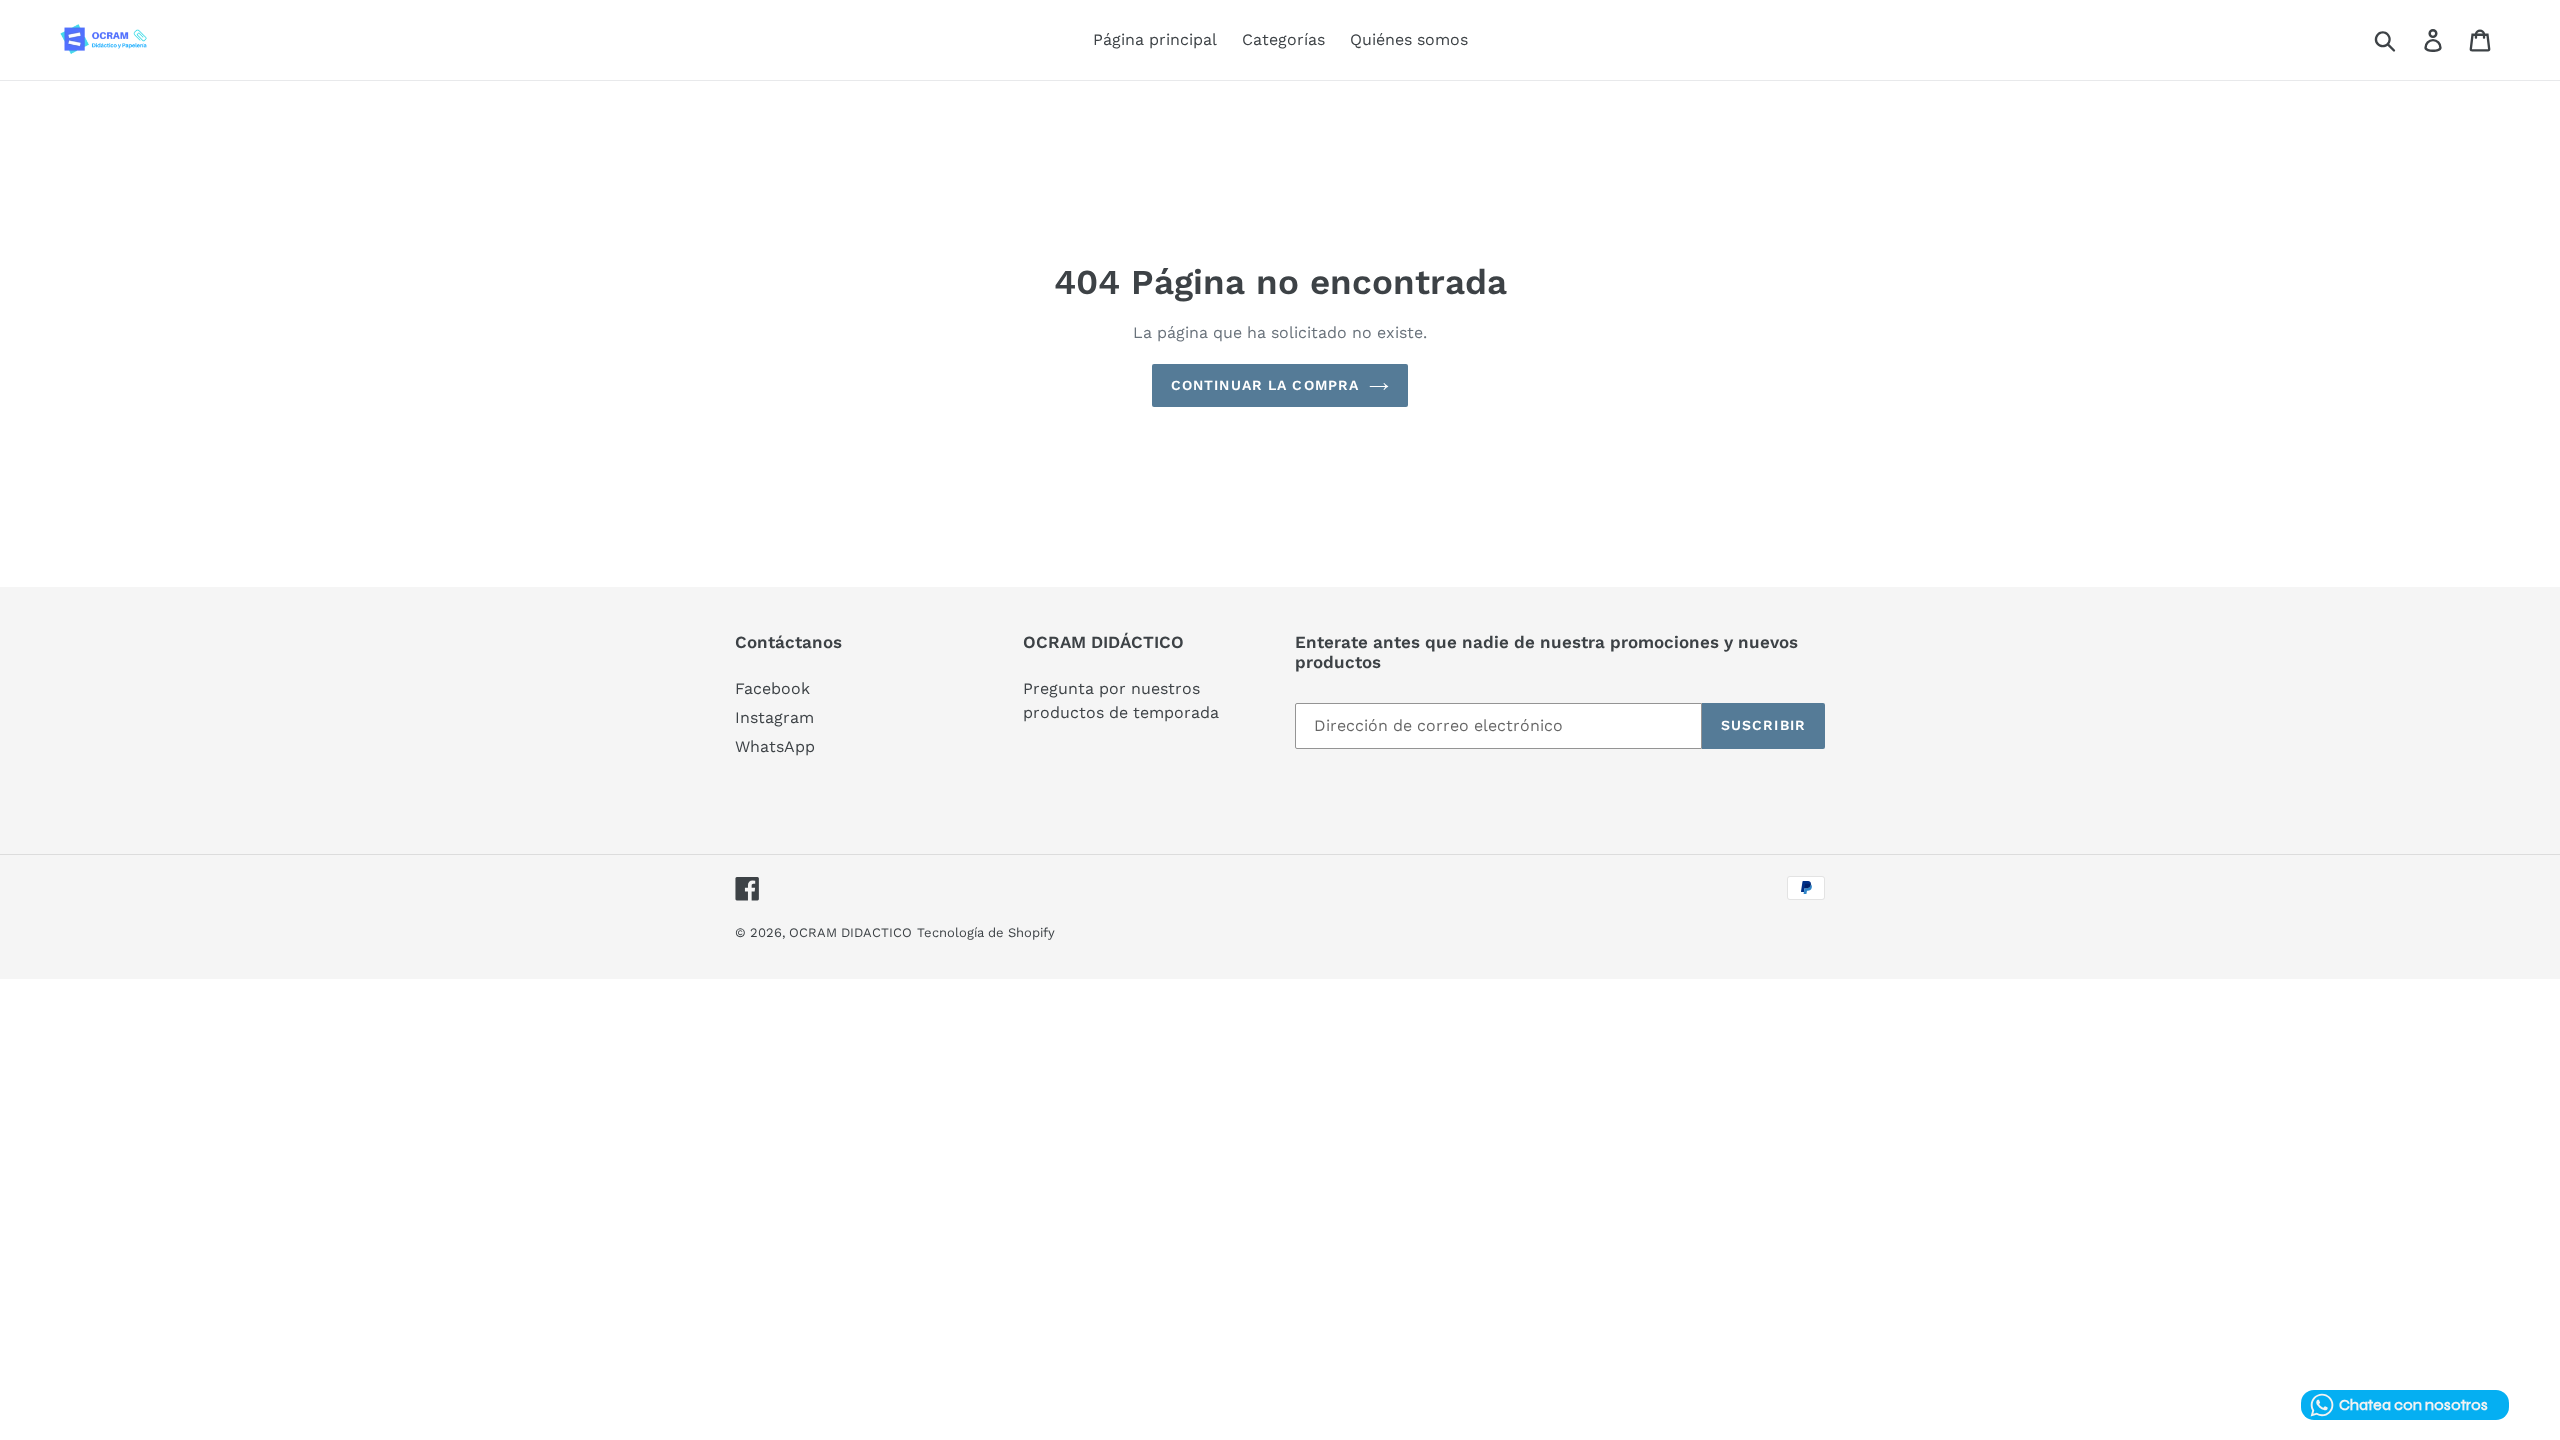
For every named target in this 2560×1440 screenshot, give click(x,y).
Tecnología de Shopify (986, 932)
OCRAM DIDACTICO (850, 932)
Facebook (772, 688)
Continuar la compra (1265, 385)
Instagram (774, 717)
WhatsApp (775, 746)
